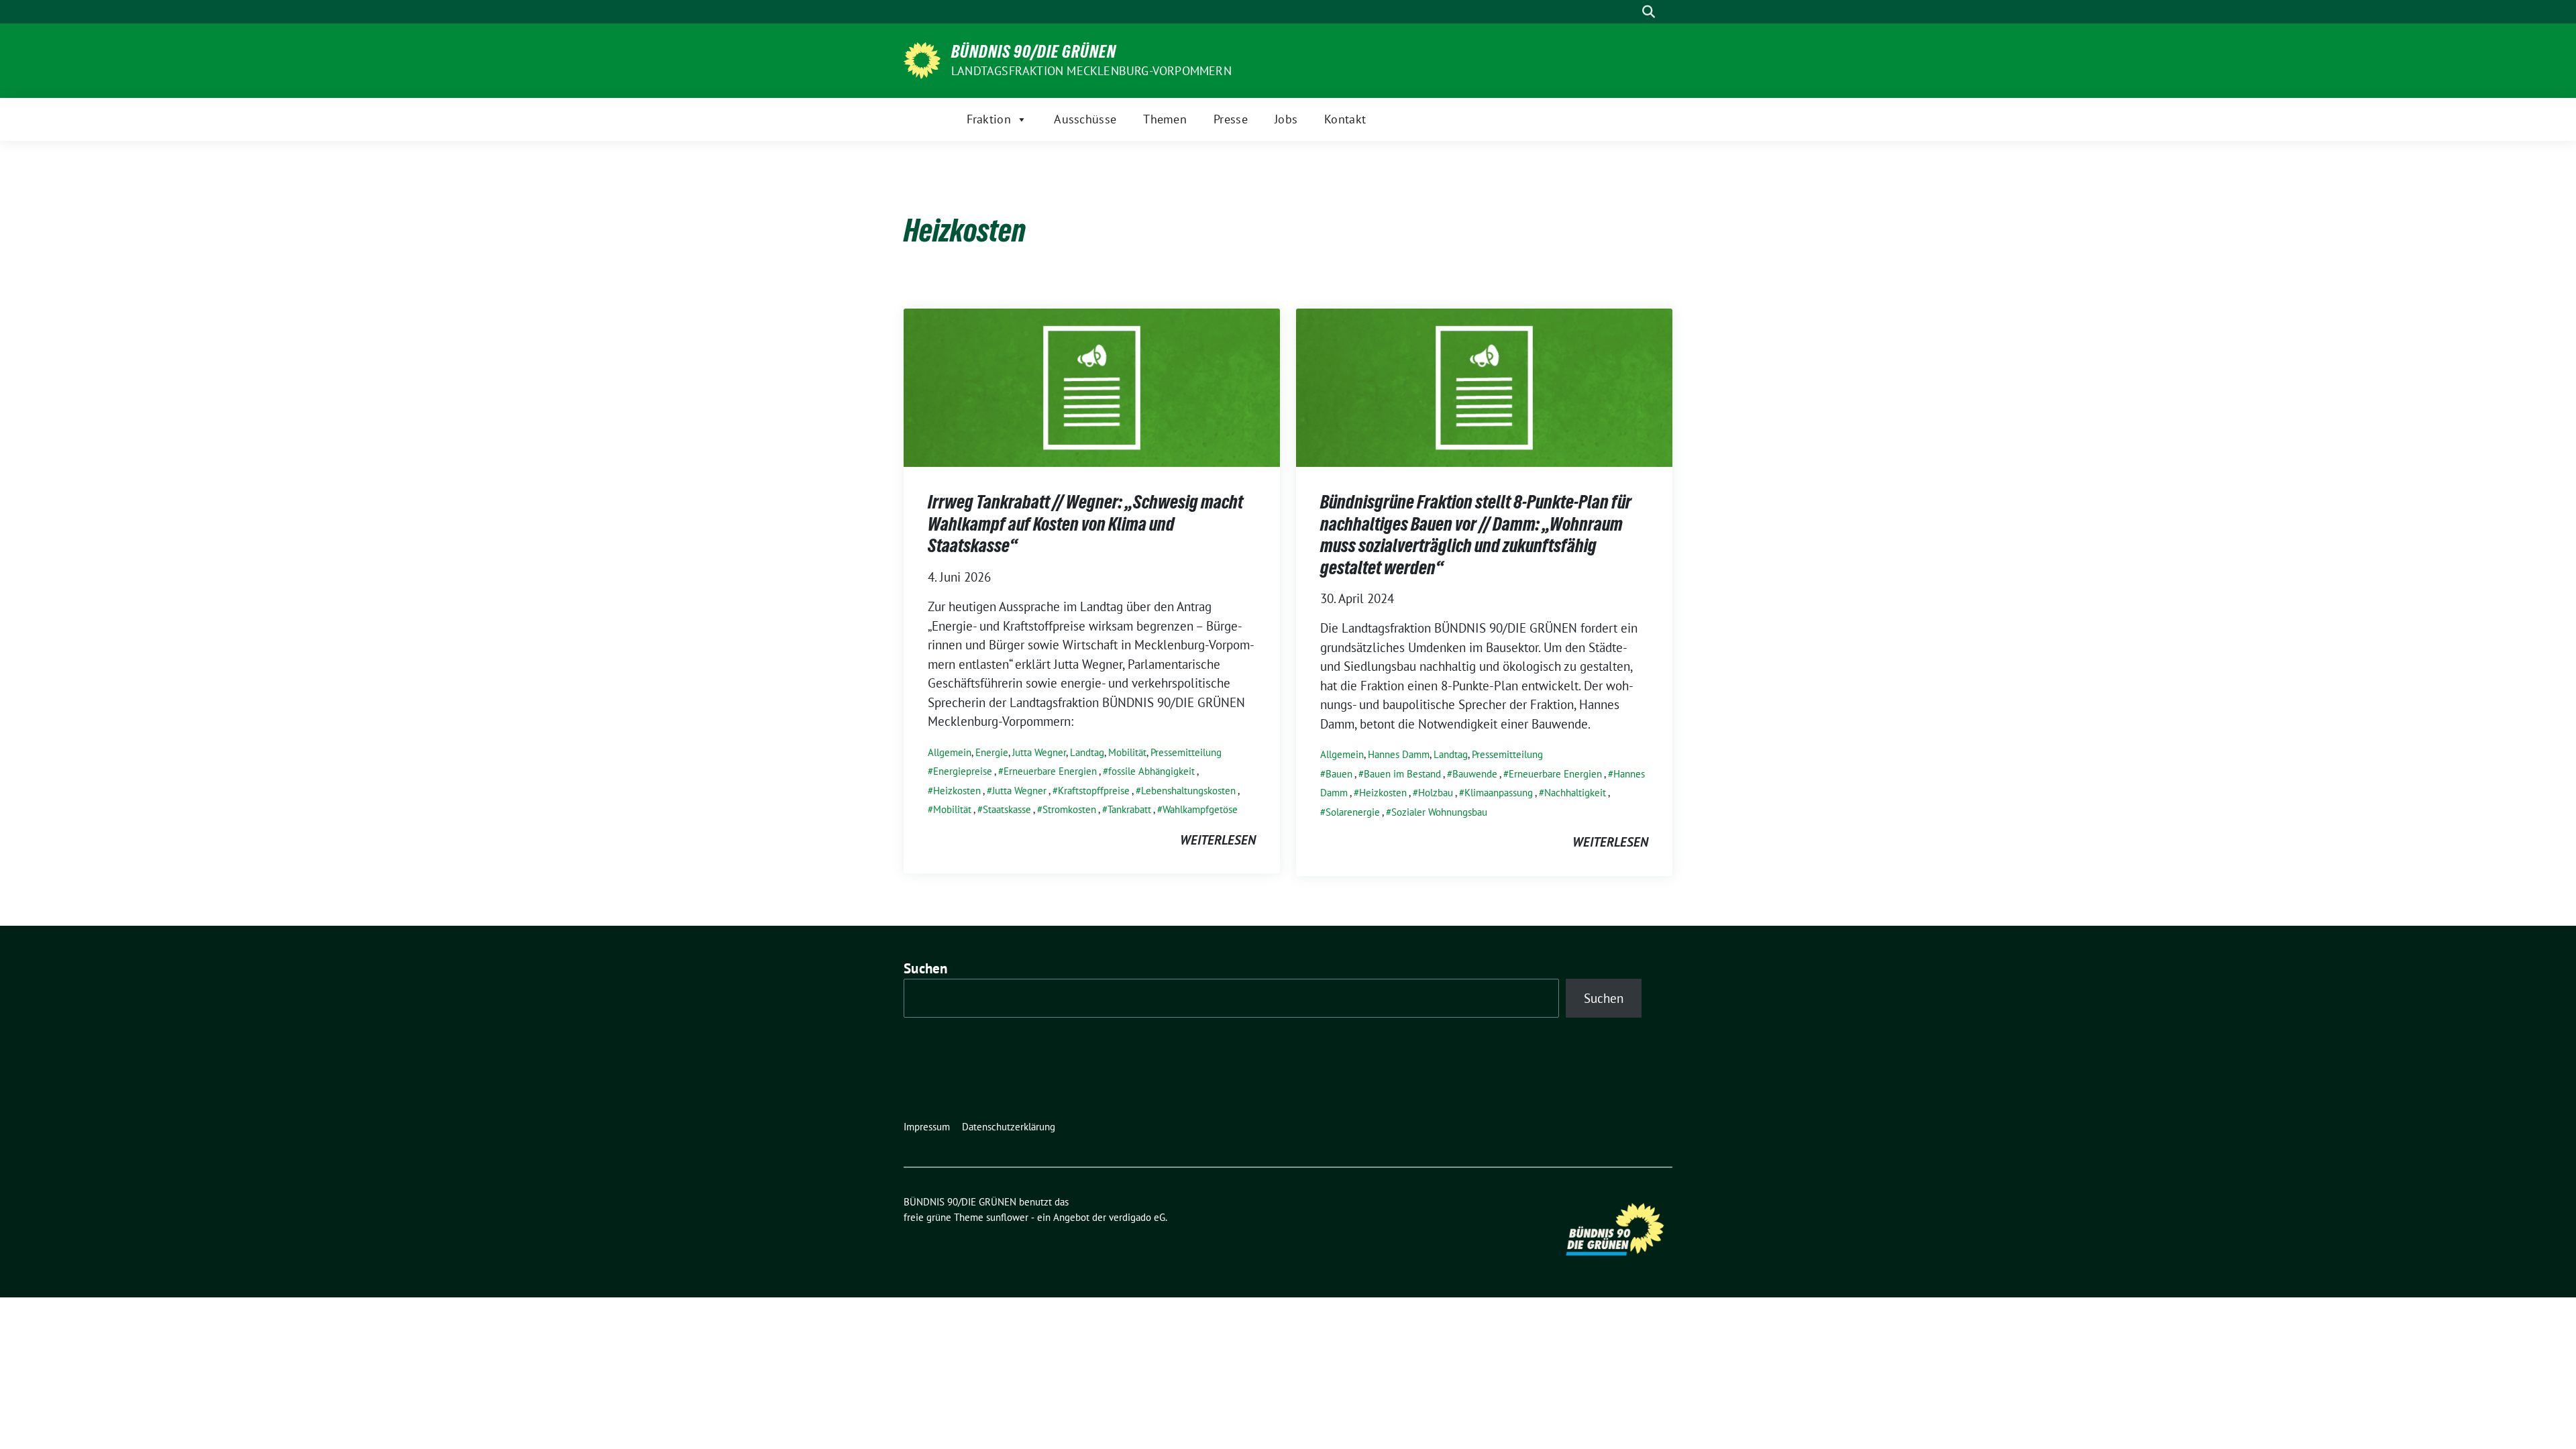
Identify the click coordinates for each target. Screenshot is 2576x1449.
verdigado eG (1137, 1217)
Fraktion (989, 119)
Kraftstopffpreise (1094, 791)
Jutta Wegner (1039, 752)
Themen (1165, 119)
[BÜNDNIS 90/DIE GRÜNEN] (922, 59)
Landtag (1087, 752)
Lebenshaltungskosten (1188, 791)
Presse (1231, 119)
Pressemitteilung (1186, 752)
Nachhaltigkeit (1575, 793)
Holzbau (1436, 793)
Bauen (1339, 774)
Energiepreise (963, 771)
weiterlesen (1218, 840)
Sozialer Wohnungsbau (1439, 812)
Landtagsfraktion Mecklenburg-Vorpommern (1091, 71)
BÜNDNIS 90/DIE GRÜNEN (1034, 52)
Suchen (926, 968)
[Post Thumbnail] (1092, 386)
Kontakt (1345, 119)
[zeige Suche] (1649, 12)
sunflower (1007, 1217)
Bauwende (1475, 774)
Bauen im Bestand (1402, 774)
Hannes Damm (1399, 754)
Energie (992, 752)
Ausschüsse (1085, 119)
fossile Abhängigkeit (1151, 771)
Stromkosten (1069, 809)
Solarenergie (1353, 812)
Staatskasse (1007, 809)
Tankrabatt (1129, 809)
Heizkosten (957, 791)
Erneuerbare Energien (1050, 771)
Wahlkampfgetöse (1200, 809)
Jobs (1286, 119)
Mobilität (1127, 752)
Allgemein (950, 752)
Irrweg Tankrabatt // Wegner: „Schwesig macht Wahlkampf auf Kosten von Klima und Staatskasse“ (1085, 524)
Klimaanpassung (1499, 793)
